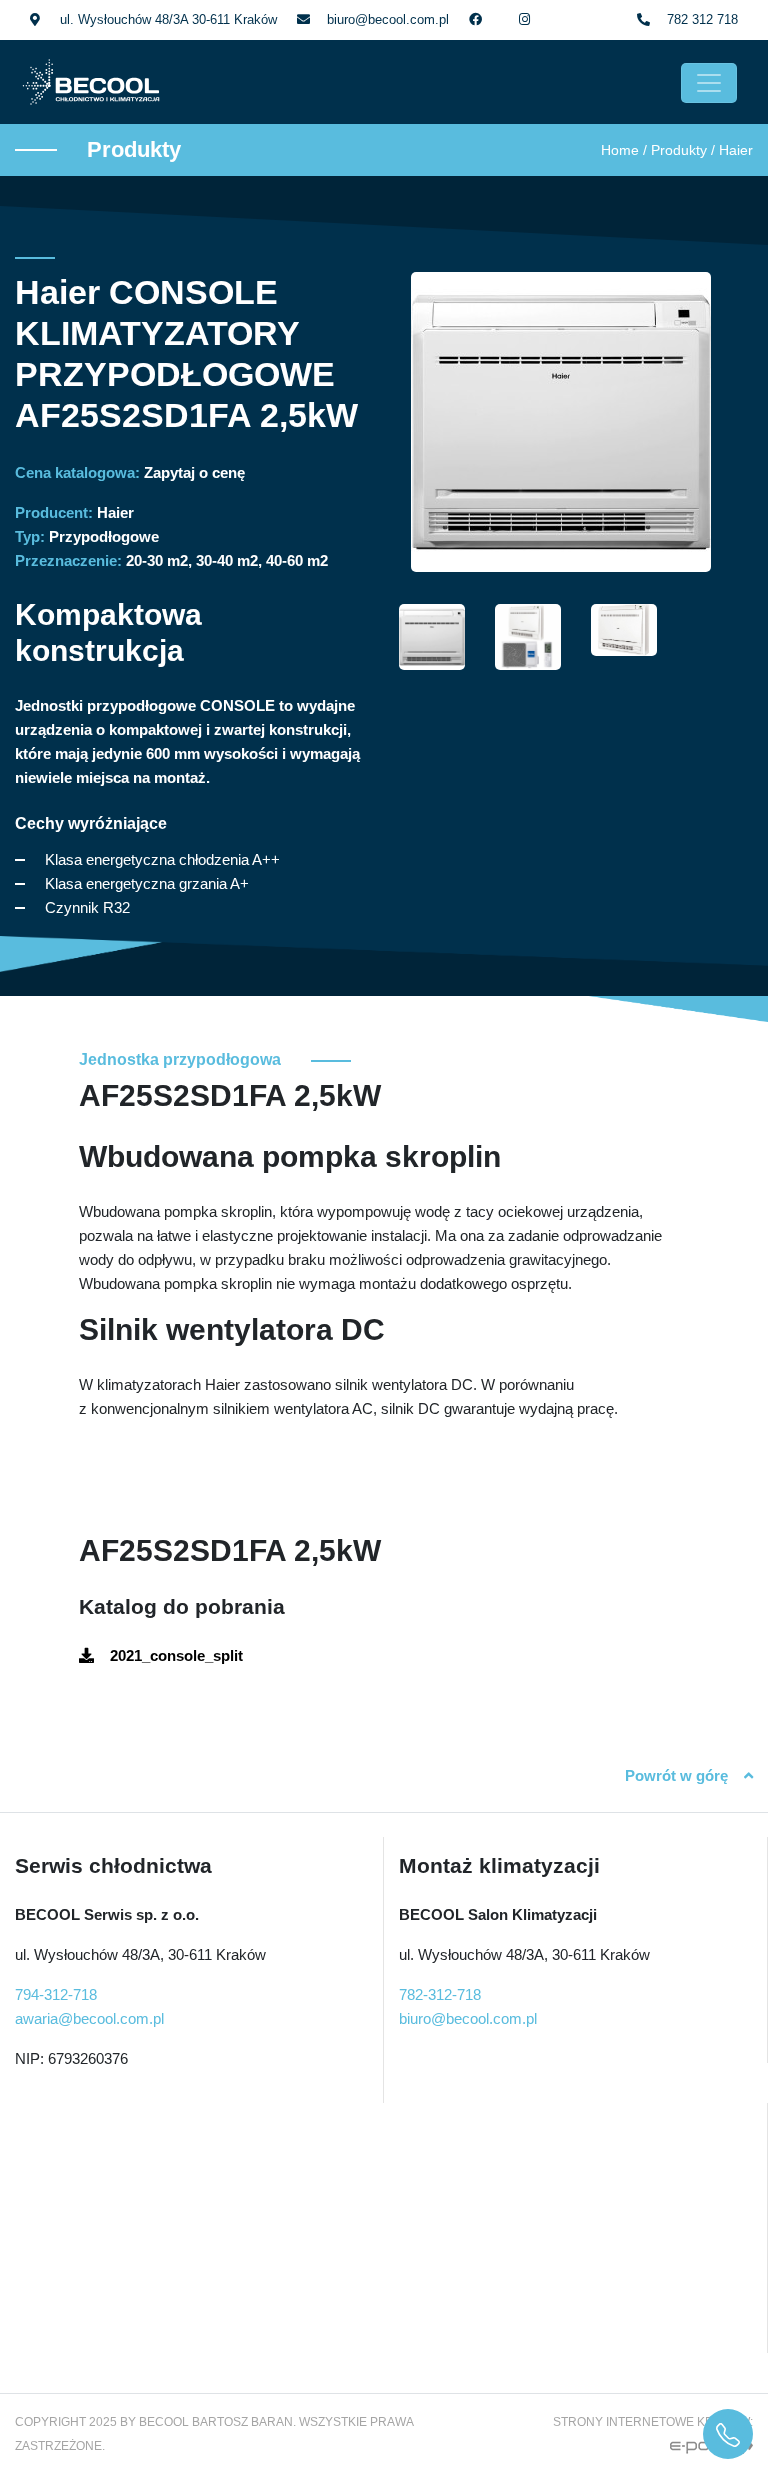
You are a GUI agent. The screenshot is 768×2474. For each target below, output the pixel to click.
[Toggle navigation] (709, 83)
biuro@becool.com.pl (388, 19)
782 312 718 (702, 19)
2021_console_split (176, 1655)
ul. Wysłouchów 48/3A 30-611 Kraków (168, 19)
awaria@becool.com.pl (89, 2018)
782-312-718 (440, 1994)
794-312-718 (56, 1994)
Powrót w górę (676, 1775)
